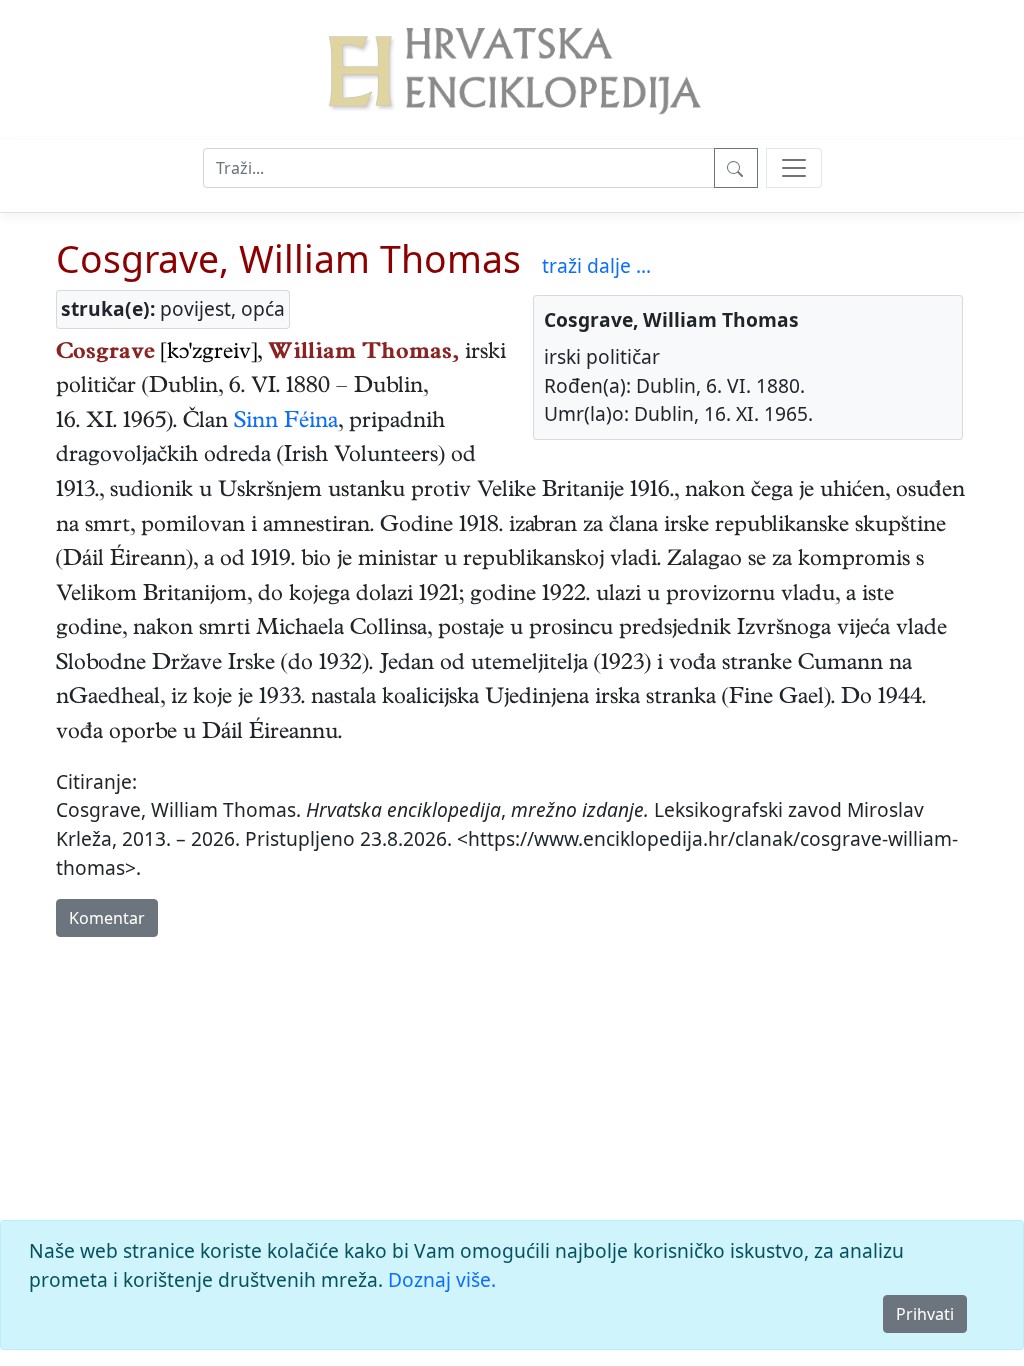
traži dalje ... (596, 265)
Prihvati (925, 1314)
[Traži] (736, 168)
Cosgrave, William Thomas (288, 258)
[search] (794, 168)
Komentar (107, 918)
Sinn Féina (286, 423)
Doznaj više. (442, 1279)
